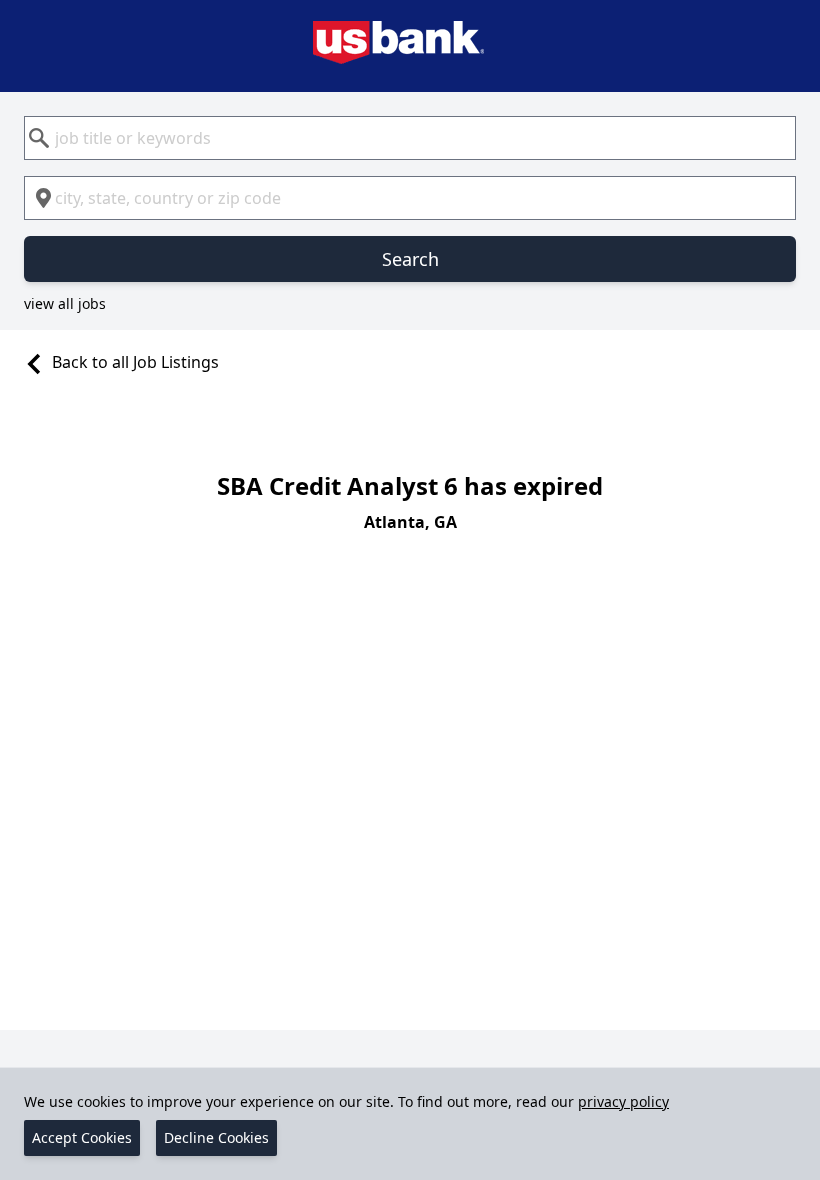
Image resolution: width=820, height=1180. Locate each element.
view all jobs (65, 303)
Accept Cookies (82, 1137)
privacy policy (623, 1101)
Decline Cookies (216, 1137)
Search (410, 259)
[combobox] (410, 138)
